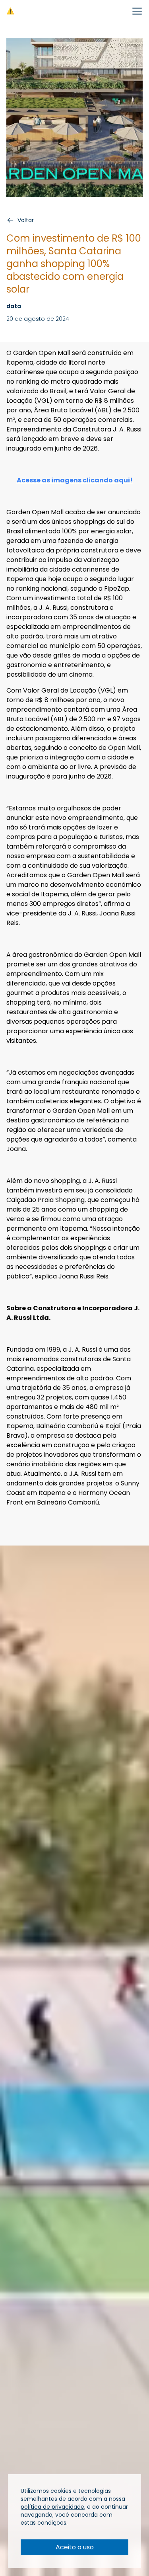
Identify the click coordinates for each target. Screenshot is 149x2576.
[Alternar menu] (137, 11)
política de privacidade (52, 2507)
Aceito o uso (75, 2547)
